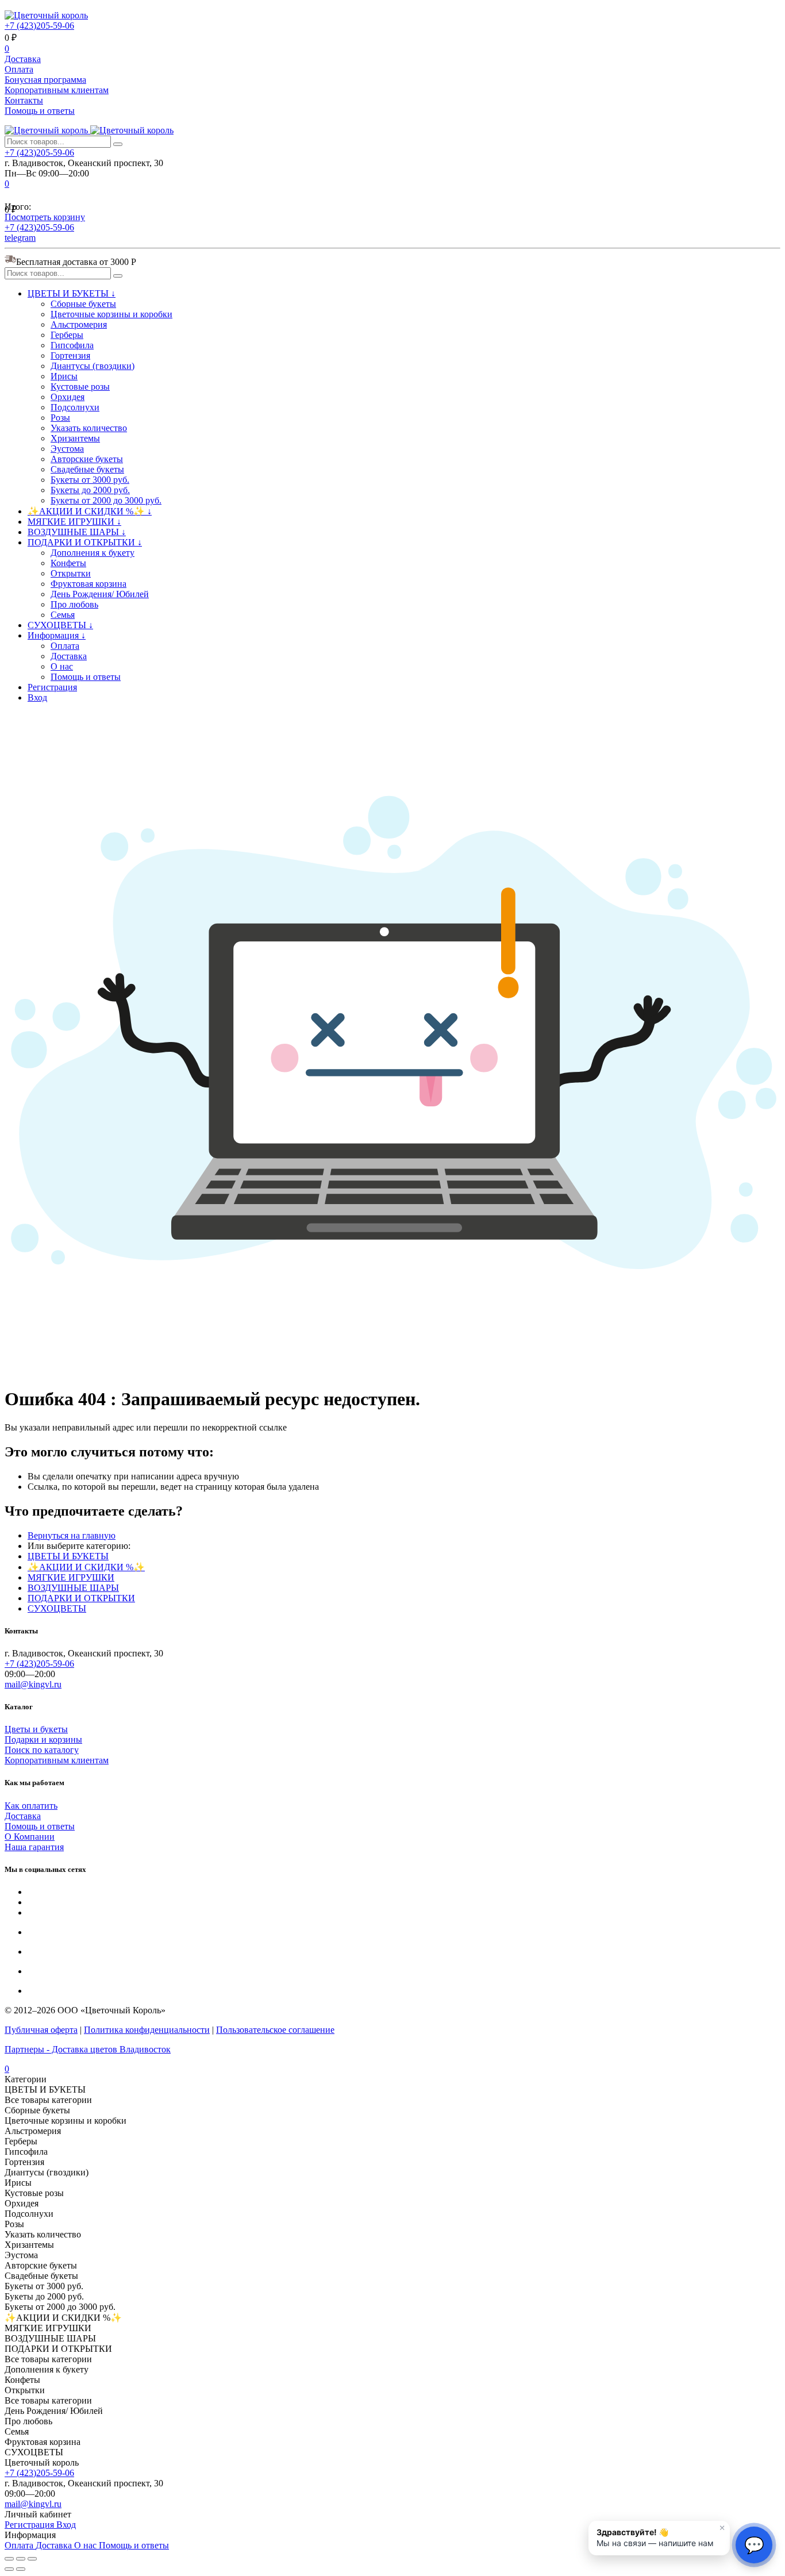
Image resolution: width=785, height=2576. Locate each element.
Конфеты (68, 563)
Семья (63, 615)
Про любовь (74, 604)
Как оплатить (31, 1806)
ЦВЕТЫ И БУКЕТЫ (68, 1556)
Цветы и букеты (36, 1729)
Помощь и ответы (40, 111)
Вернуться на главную (72, 1535)
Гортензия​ (70, 355)
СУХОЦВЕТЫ (57, 1608)
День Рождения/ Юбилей (100, 594)
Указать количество (89, 428)
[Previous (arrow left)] (9, 2569)
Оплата (19, 69)
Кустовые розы (80, 387)
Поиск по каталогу (42, 1750)
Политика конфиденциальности (147, 2030)
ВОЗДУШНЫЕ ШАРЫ (73, 1588)
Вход (37, 697)
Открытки (71, 573)
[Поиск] (118, 144)
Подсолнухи (75, 407)
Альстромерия (79, 324)
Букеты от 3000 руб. (90, 480)
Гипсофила (72, 345)
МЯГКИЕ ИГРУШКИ (71, 1577)
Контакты (24, 100)
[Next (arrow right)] (21, 2569)
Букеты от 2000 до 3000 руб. (106, 500)
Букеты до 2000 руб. (90, 490)
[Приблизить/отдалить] (32, 2559)
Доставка (23, 59)
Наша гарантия (34, 1847)
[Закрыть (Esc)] (9, 2559)
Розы (60, 418)
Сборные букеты (83, 304)
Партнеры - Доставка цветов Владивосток (88, 2049)
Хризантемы (75, 438)
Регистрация (52, 687)
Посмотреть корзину (45, 217)
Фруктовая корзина (88, 584)
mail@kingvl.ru (33, 1684)
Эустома (67, 449)
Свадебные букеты (87, 469)
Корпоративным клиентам (57, 90)
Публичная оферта (41, 2030)
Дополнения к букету (93, 553)
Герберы (67, 335)
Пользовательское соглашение (275, 2030)
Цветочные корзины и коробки (111, 314)
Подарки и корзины (43, 1739)
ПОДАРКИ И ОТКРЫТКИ (81, 1598)
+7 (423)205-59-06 (39, 26)
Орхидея (68, 397)
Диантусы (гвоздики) (93, 366)
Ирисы (64, 376)
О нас (62, 666)
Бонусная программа (45, 80)
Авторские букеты (87, 459)
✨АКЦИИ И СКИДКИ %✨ (86, 1567)
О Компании (30, 1837)
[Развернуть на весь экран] (21, 2559)
